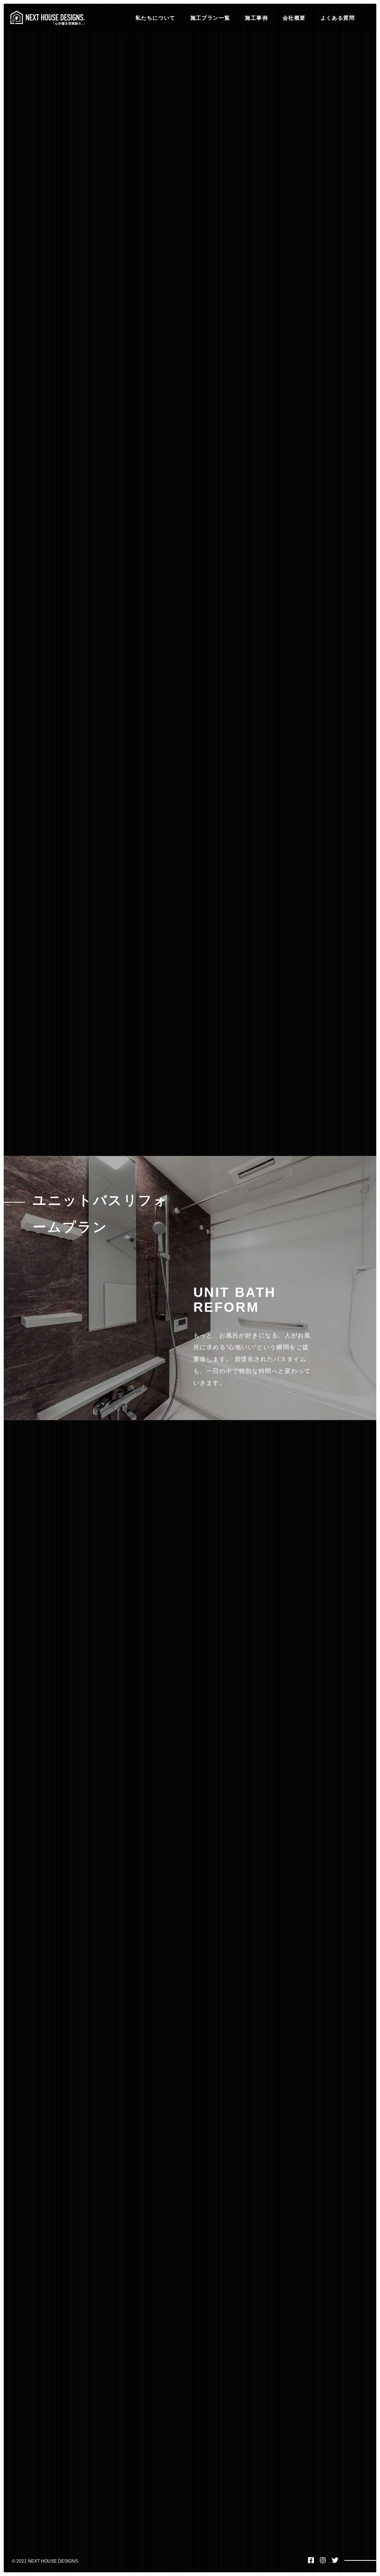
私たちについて (155, 18)
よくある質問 (338, 18)
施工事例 (256, 18)
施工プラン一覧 (210, 18)
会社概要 (294, 18)
